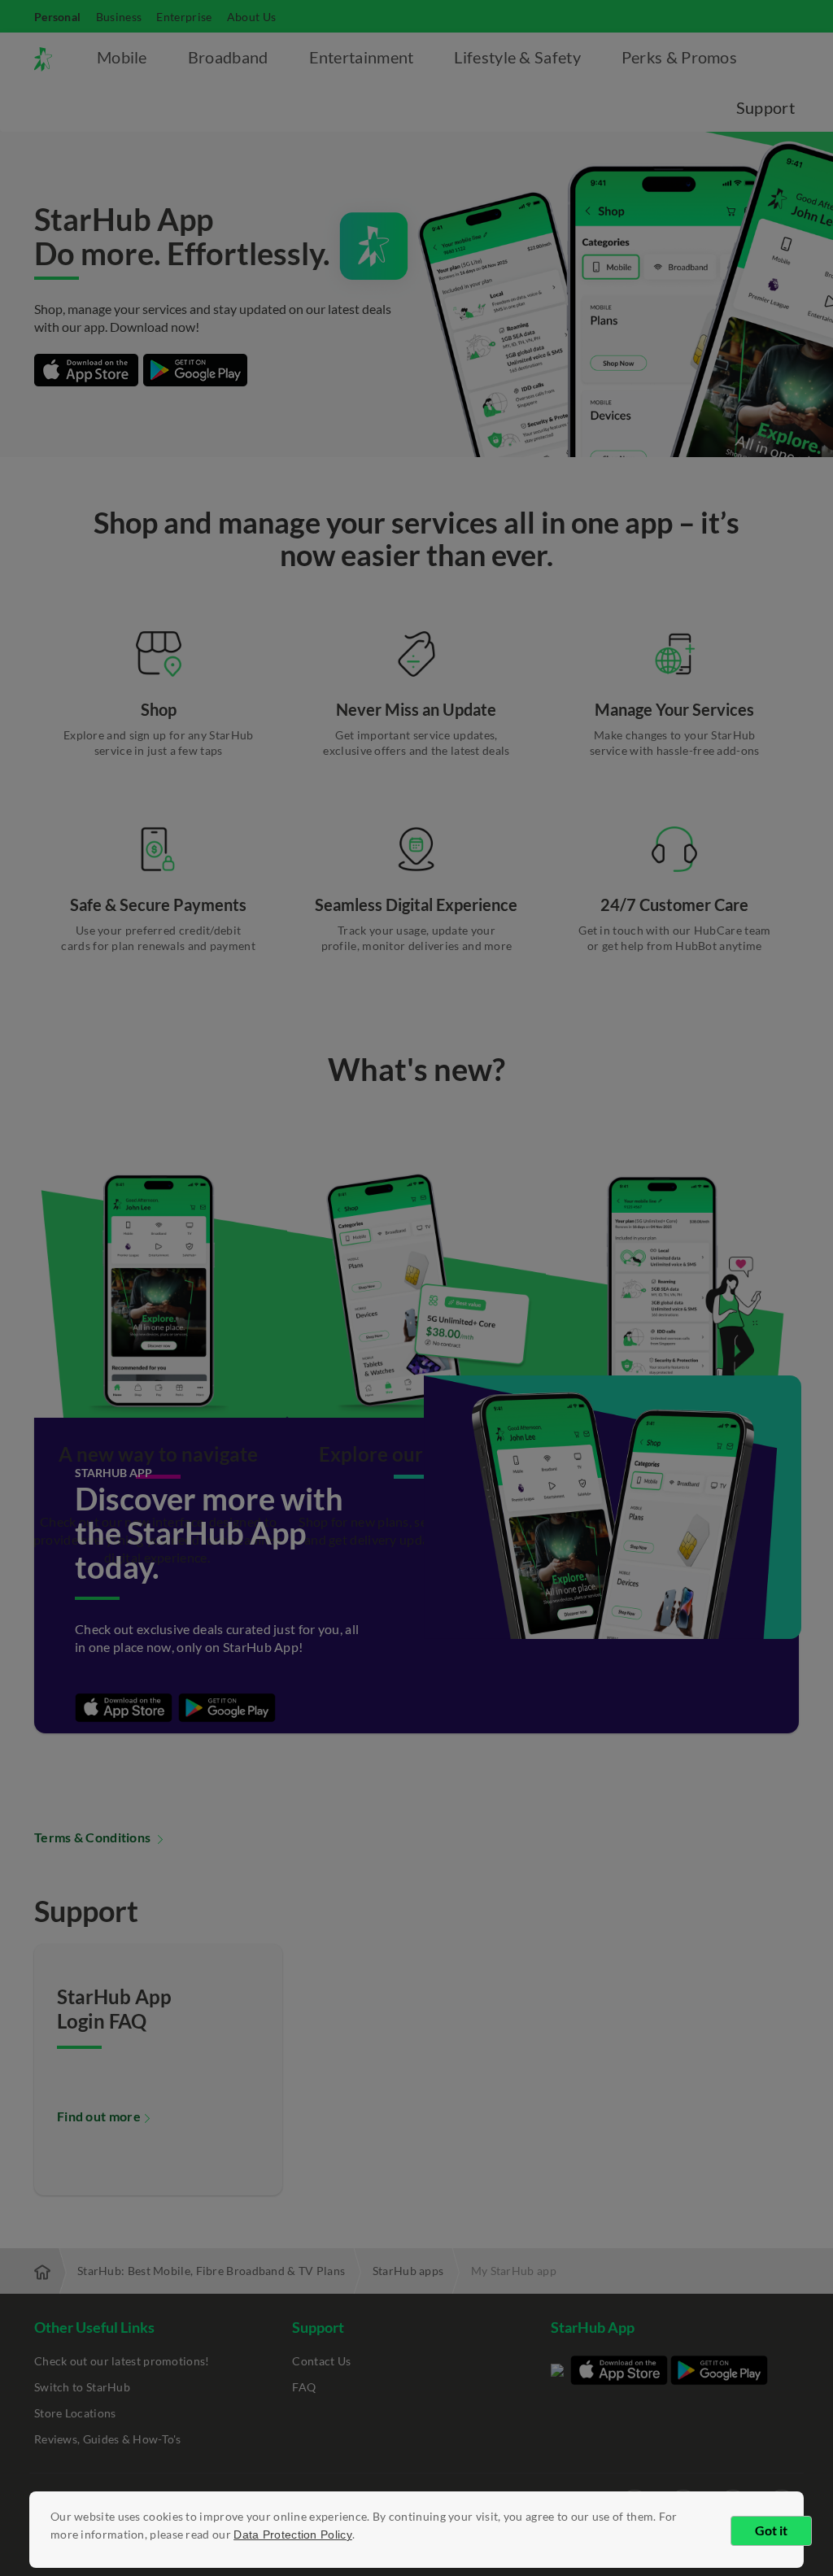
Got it (771, 2530)
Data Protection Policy (293, 2535)
